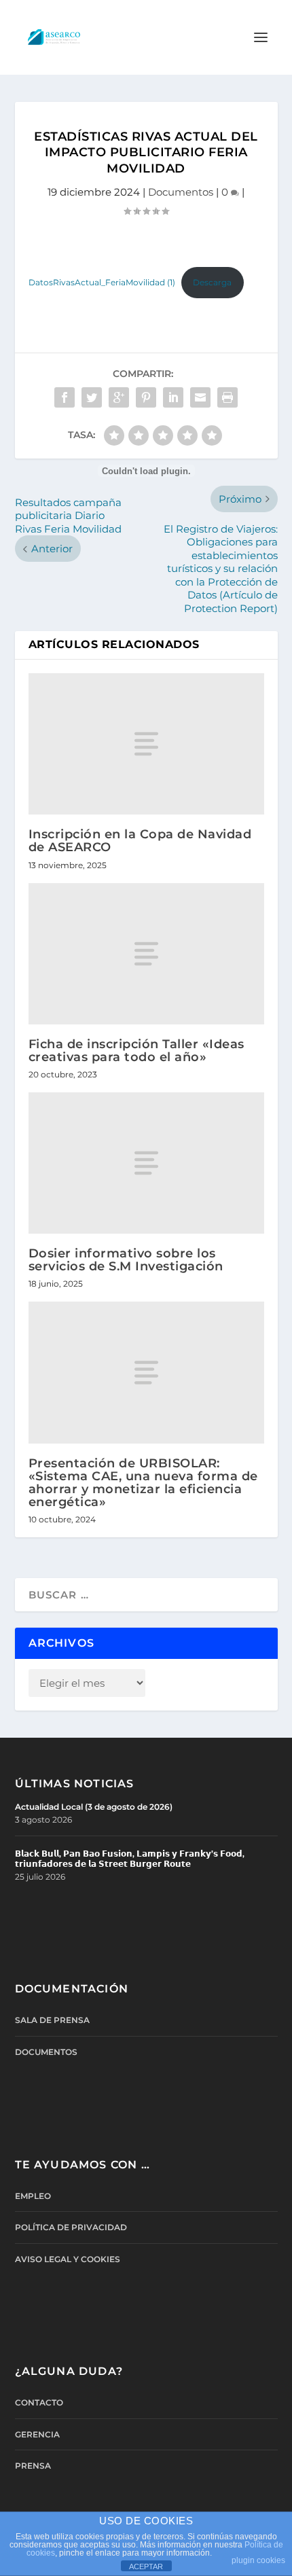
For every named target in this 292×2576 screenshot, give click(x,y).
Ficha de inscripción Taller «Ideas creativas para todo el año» (136, 1051)
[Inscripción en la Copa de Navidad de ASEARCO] (146, 744)
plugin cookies (258, 2560)
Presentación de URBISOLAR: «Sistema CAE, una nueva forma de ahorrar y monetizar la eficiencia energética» (143, 1483)
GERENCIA (37, 2434)
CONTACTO (39, 2402)
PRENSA (33, 2466)
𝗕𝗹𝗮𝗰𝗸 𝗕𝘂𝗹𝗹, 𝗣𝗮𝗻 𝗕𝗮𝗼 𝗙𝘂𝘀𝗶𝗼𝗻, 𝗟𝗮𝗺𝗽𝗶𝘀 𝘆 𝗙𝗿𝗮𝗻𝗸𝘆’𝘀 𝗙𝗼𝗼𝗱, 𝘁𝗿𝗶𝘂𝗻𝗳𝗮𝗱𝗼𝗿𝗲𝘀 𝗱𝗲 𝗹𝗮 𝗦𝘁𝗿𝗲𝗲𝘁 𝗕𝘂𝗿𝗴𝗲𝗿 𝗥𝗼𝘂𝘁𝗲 (130, 1859)
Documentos (181, 192)
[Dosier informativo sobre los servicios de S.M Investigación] (146, 1163)
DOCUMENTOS (46, 2052)
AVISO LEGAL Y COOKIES (68, 2259)
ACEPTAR (146, 2566)
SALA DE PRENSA (52, 2020)
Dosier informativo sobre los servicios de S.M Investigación (126, 1260)
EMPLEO (33, 2196)
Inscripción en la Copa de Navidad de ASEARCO (140, 841)
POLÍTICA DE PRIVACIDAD (71, 2227)
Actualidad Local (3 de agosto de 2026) (94, 1807)
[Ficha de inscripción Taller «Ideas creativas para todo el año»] (146, 954)
